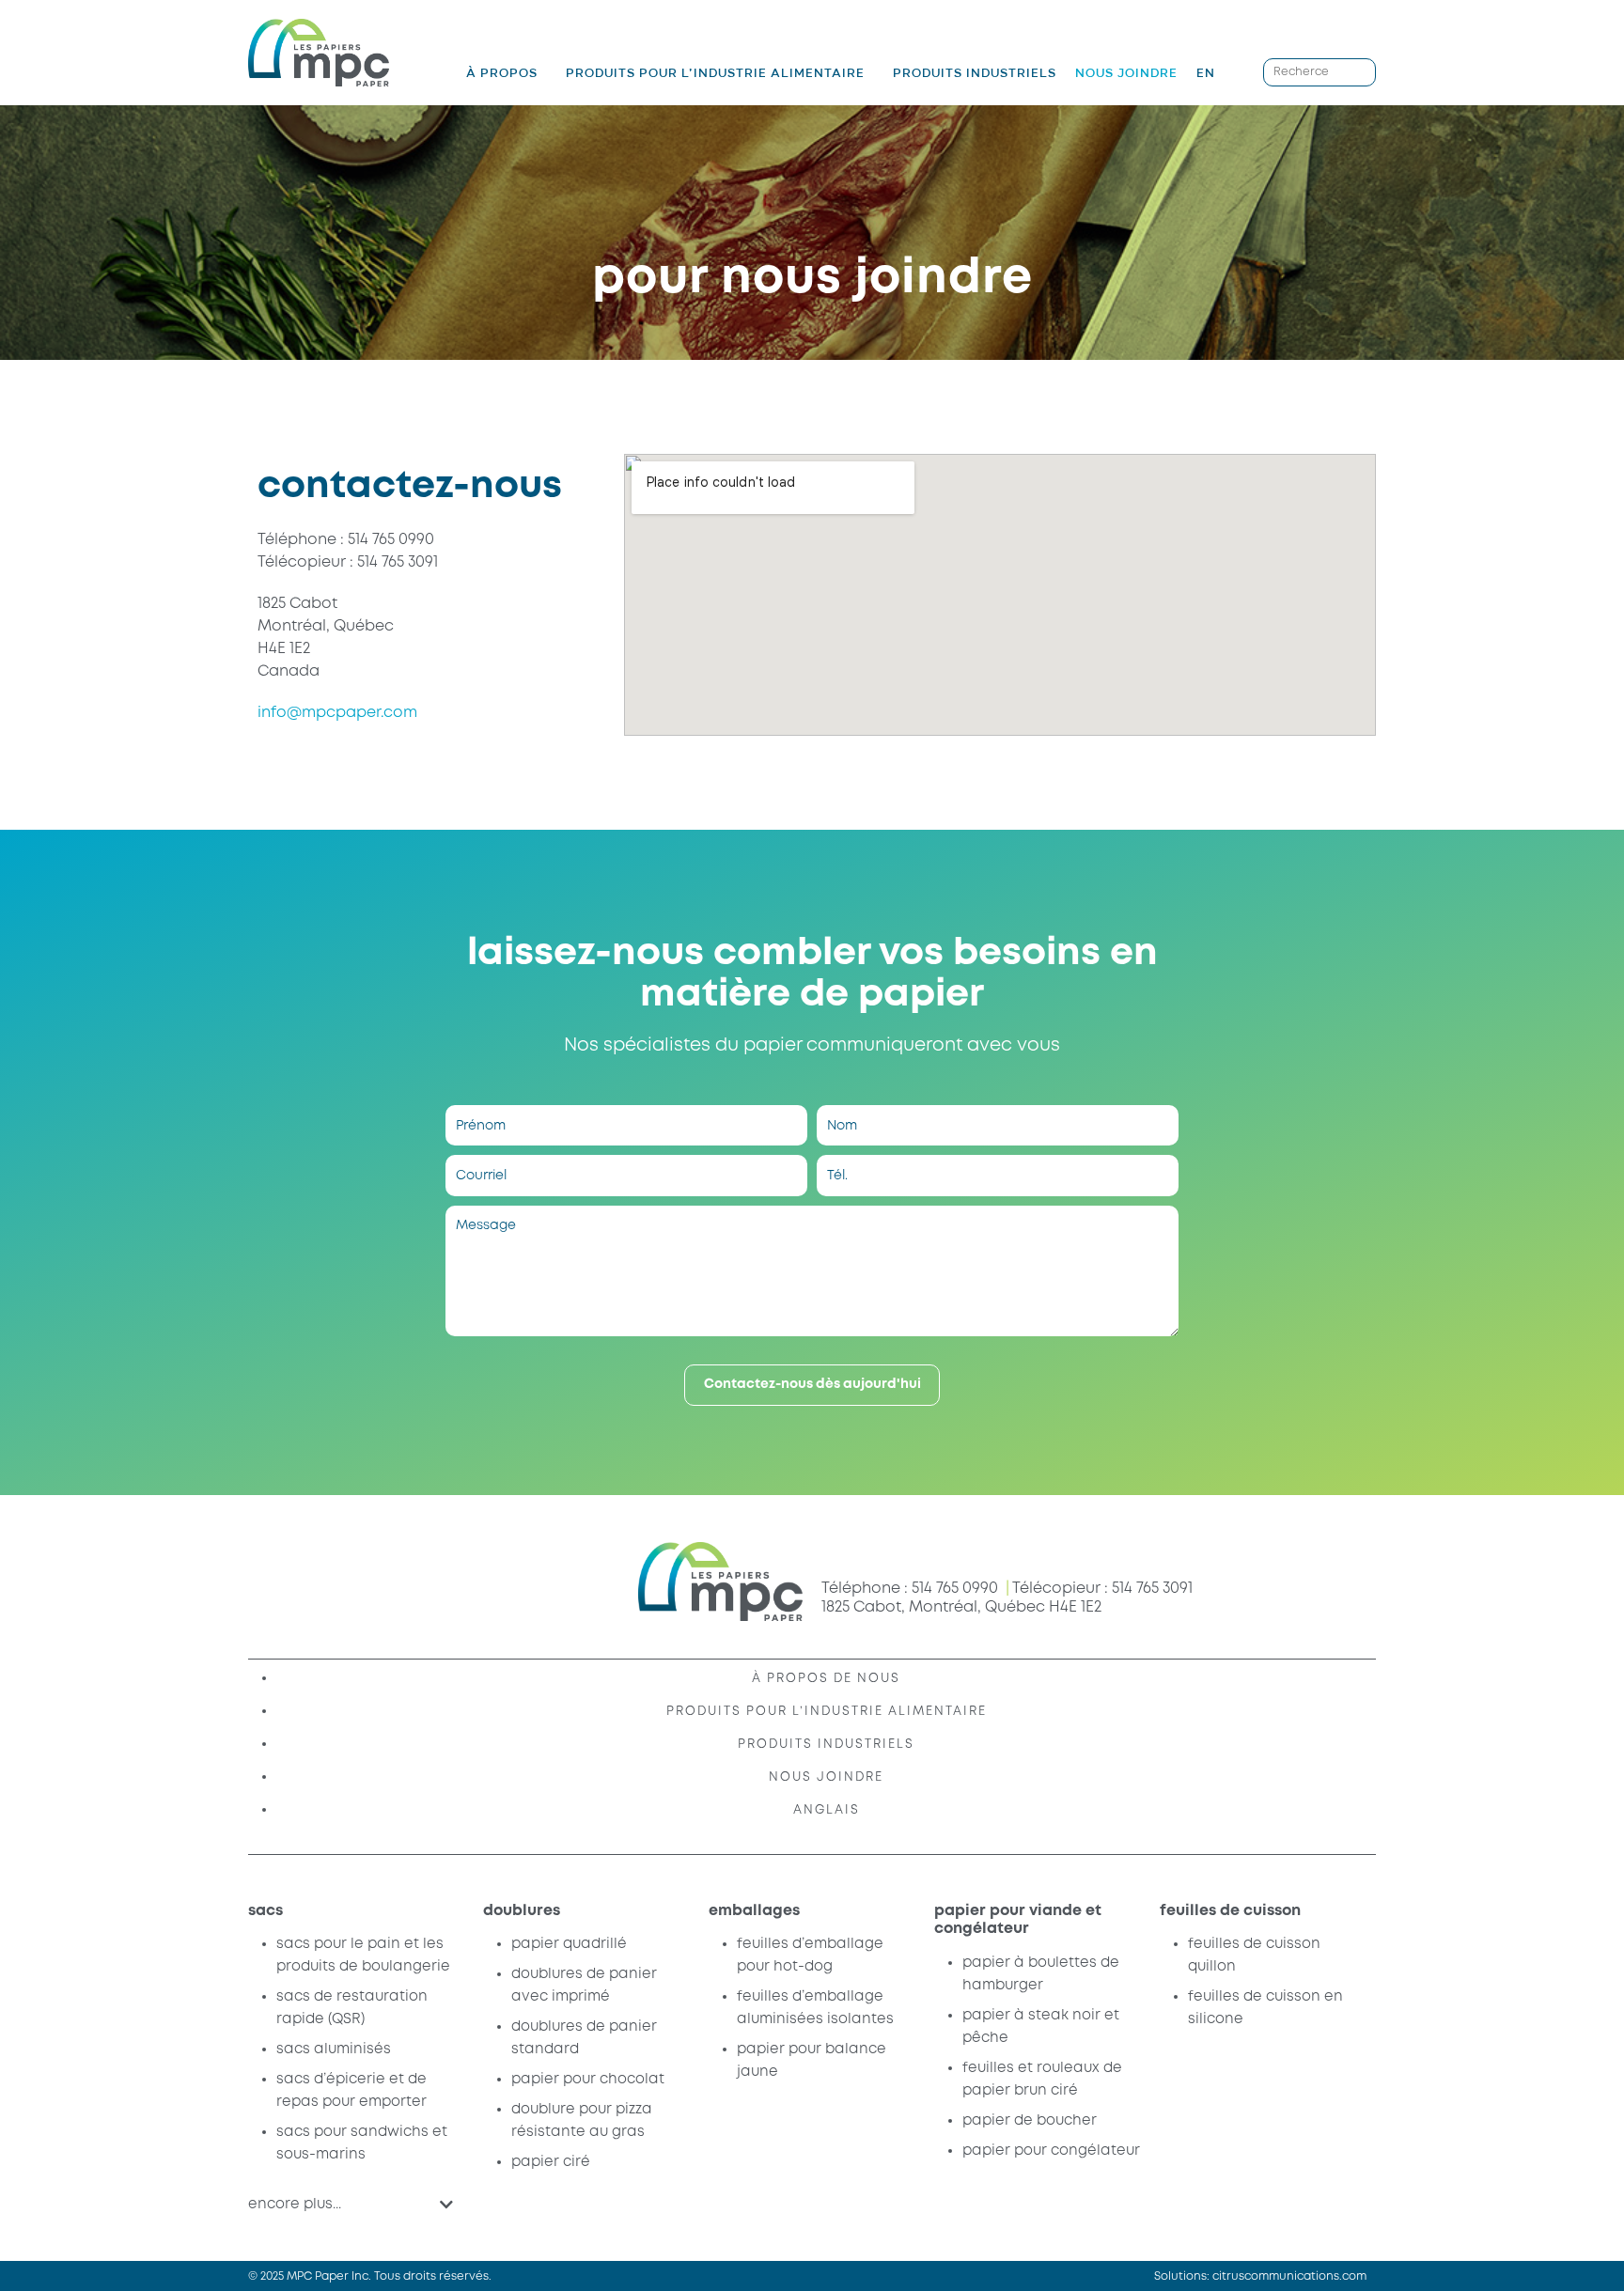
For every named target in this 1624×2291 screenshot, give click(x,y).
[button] (351, 2205)
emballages (754, 1911)
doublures (522, 1911)
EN (1206, 73)
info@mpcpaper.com (337, 713)
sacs (265, 1911)
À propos (502, 73)
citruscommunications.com (1289, 2276)
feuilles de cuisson (1230, 1911)
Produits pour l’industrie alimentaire (715, 73)
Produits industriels (975, 73)
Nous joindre (1126, 73)
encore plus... (295, 2205)
